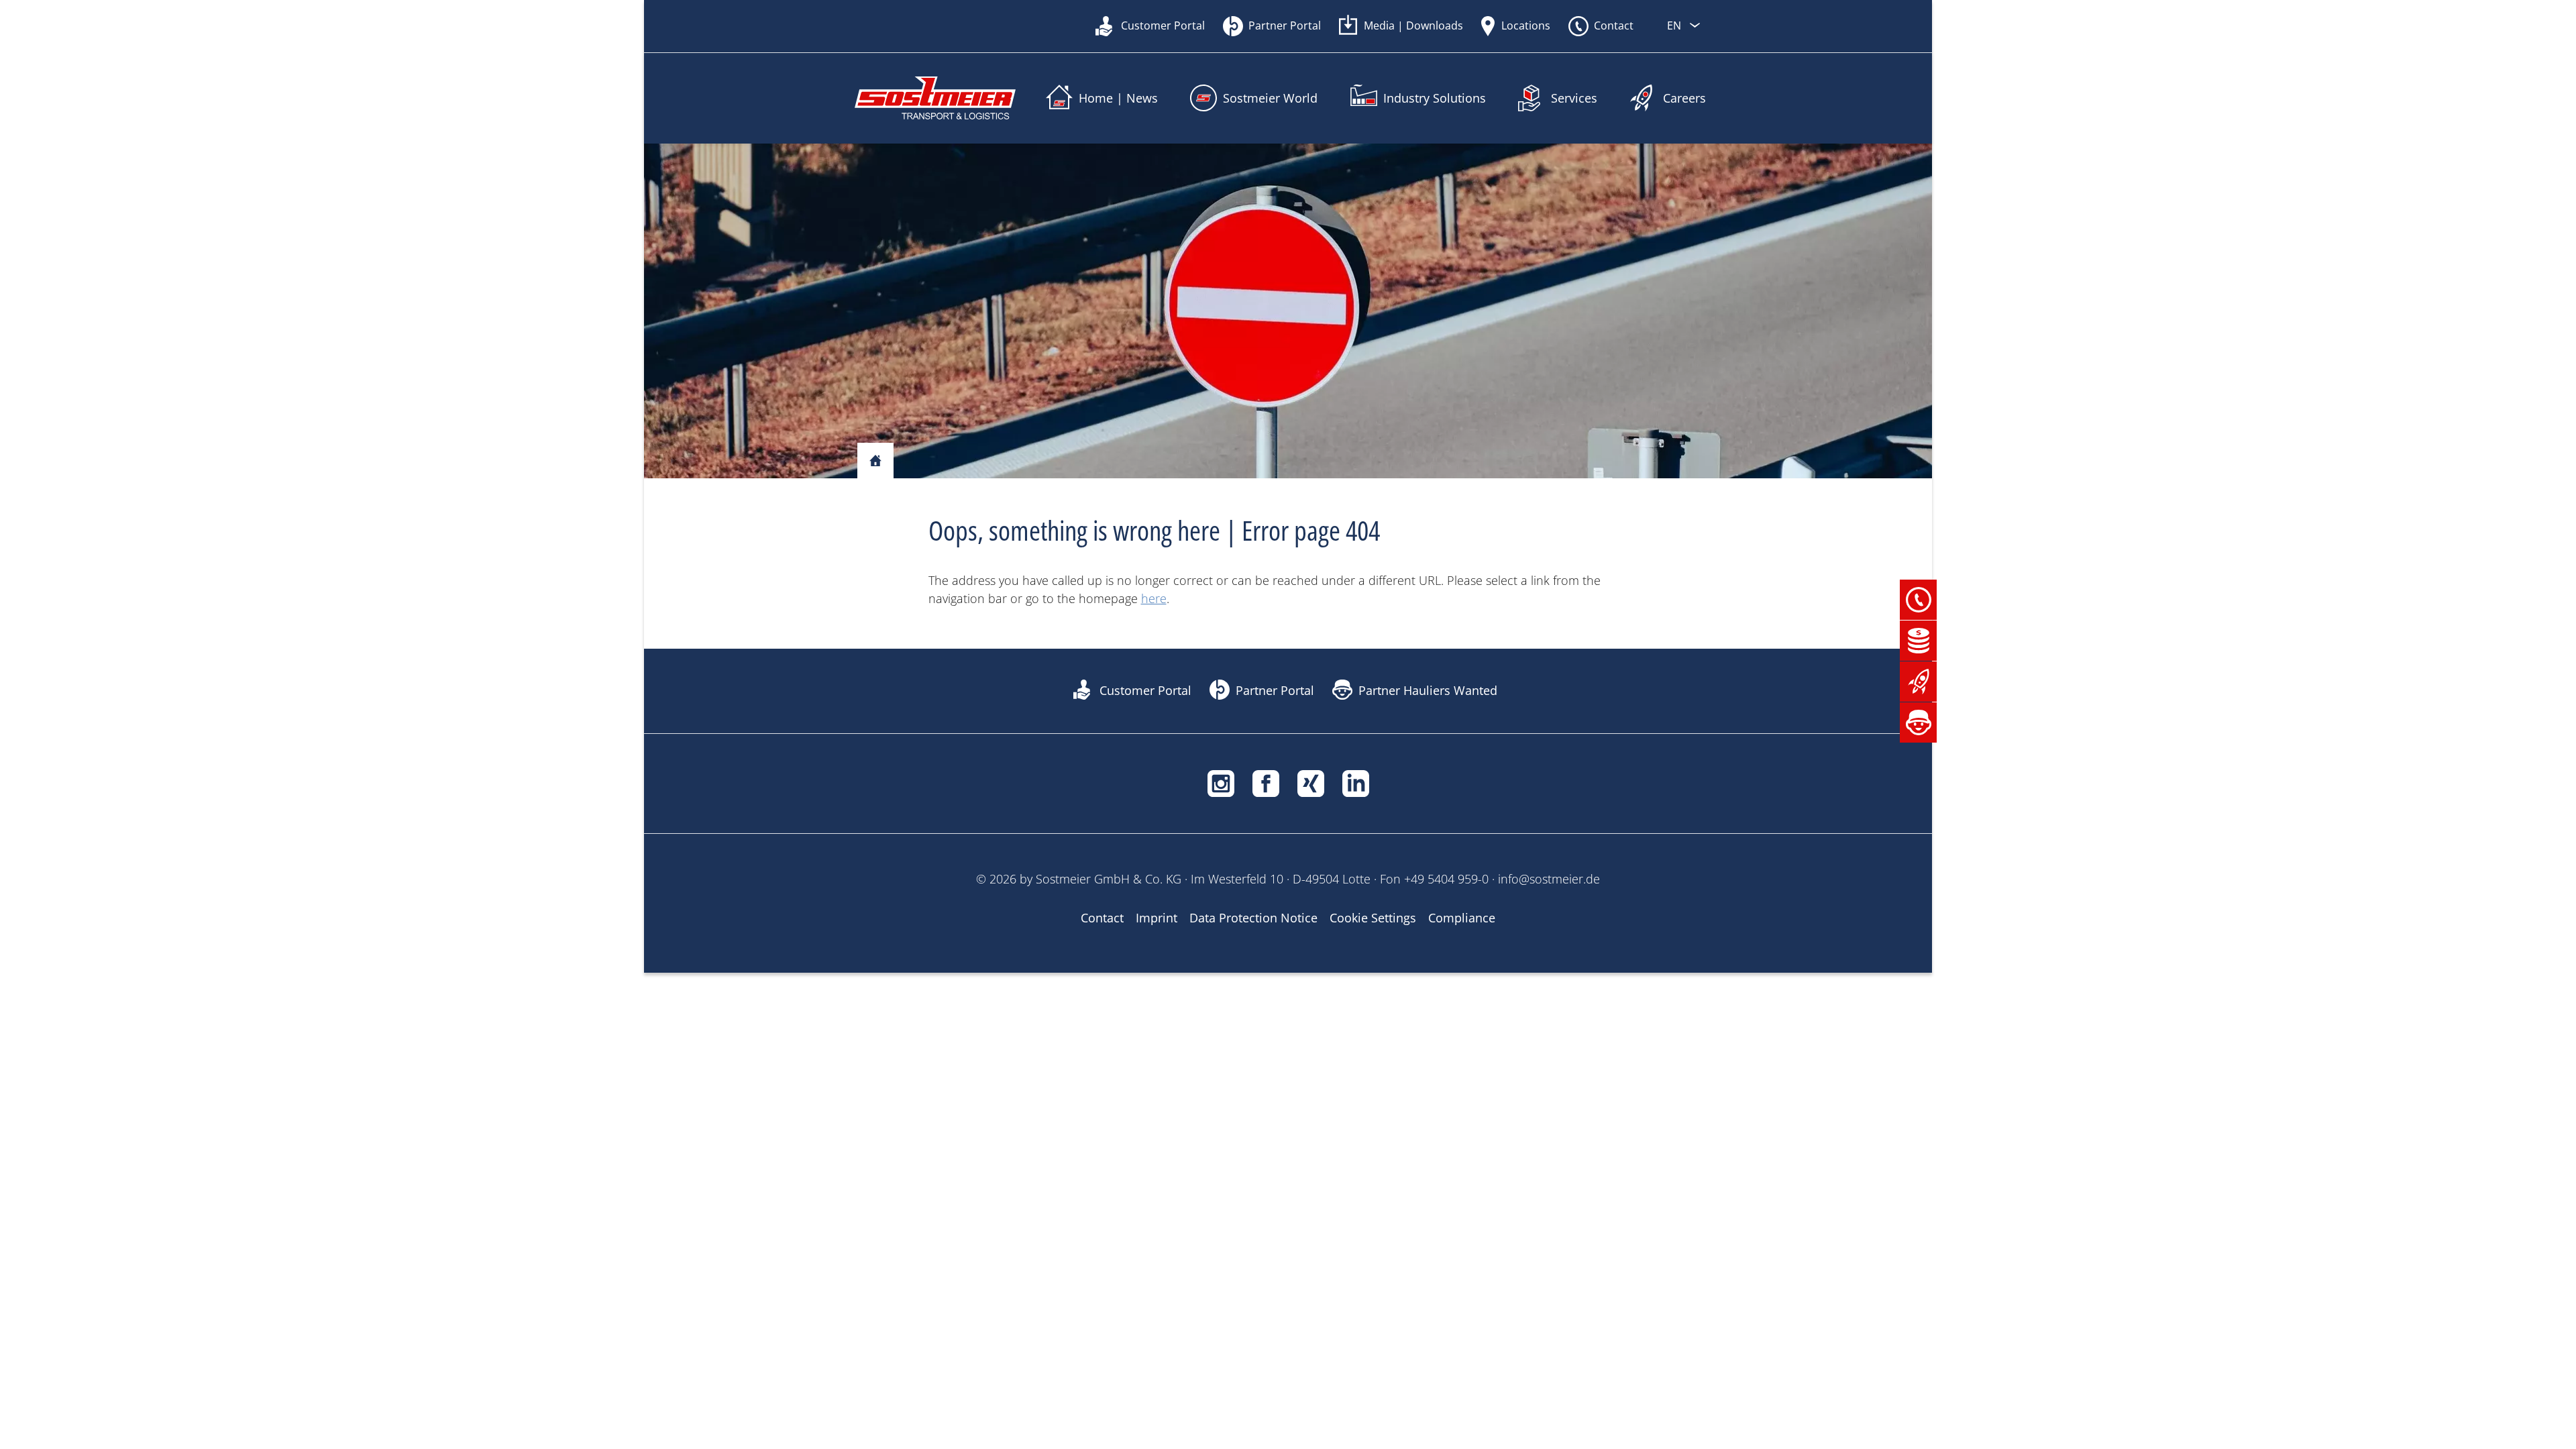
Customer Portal (1163, 25)
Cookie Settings (1373, 918)
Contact (1614, 25)
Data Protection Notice (1253, 918)
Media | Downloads (1413, 25)
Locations (1526, 25)
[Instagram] (1221, 782)
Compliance (1462, 918)
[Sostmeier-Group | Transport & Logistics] (935, 98)
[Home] (875, 462)
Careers (1684, 98)
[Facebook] (1266, 782)
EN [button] (1675, 25)
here (1154, 598)
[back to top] (1711, 1436)
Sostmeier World (1270, 98)
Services (1574, 98)
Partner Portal (1285, 25)
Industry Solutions (1435, 98)
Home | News (1118, 98)
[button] (1919, 598)
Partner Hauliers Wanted (1428, 690)
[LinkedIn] (1356, 782)
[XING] (1311, 782)
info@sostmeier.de (1549, 879)
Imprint (1157, 918)
